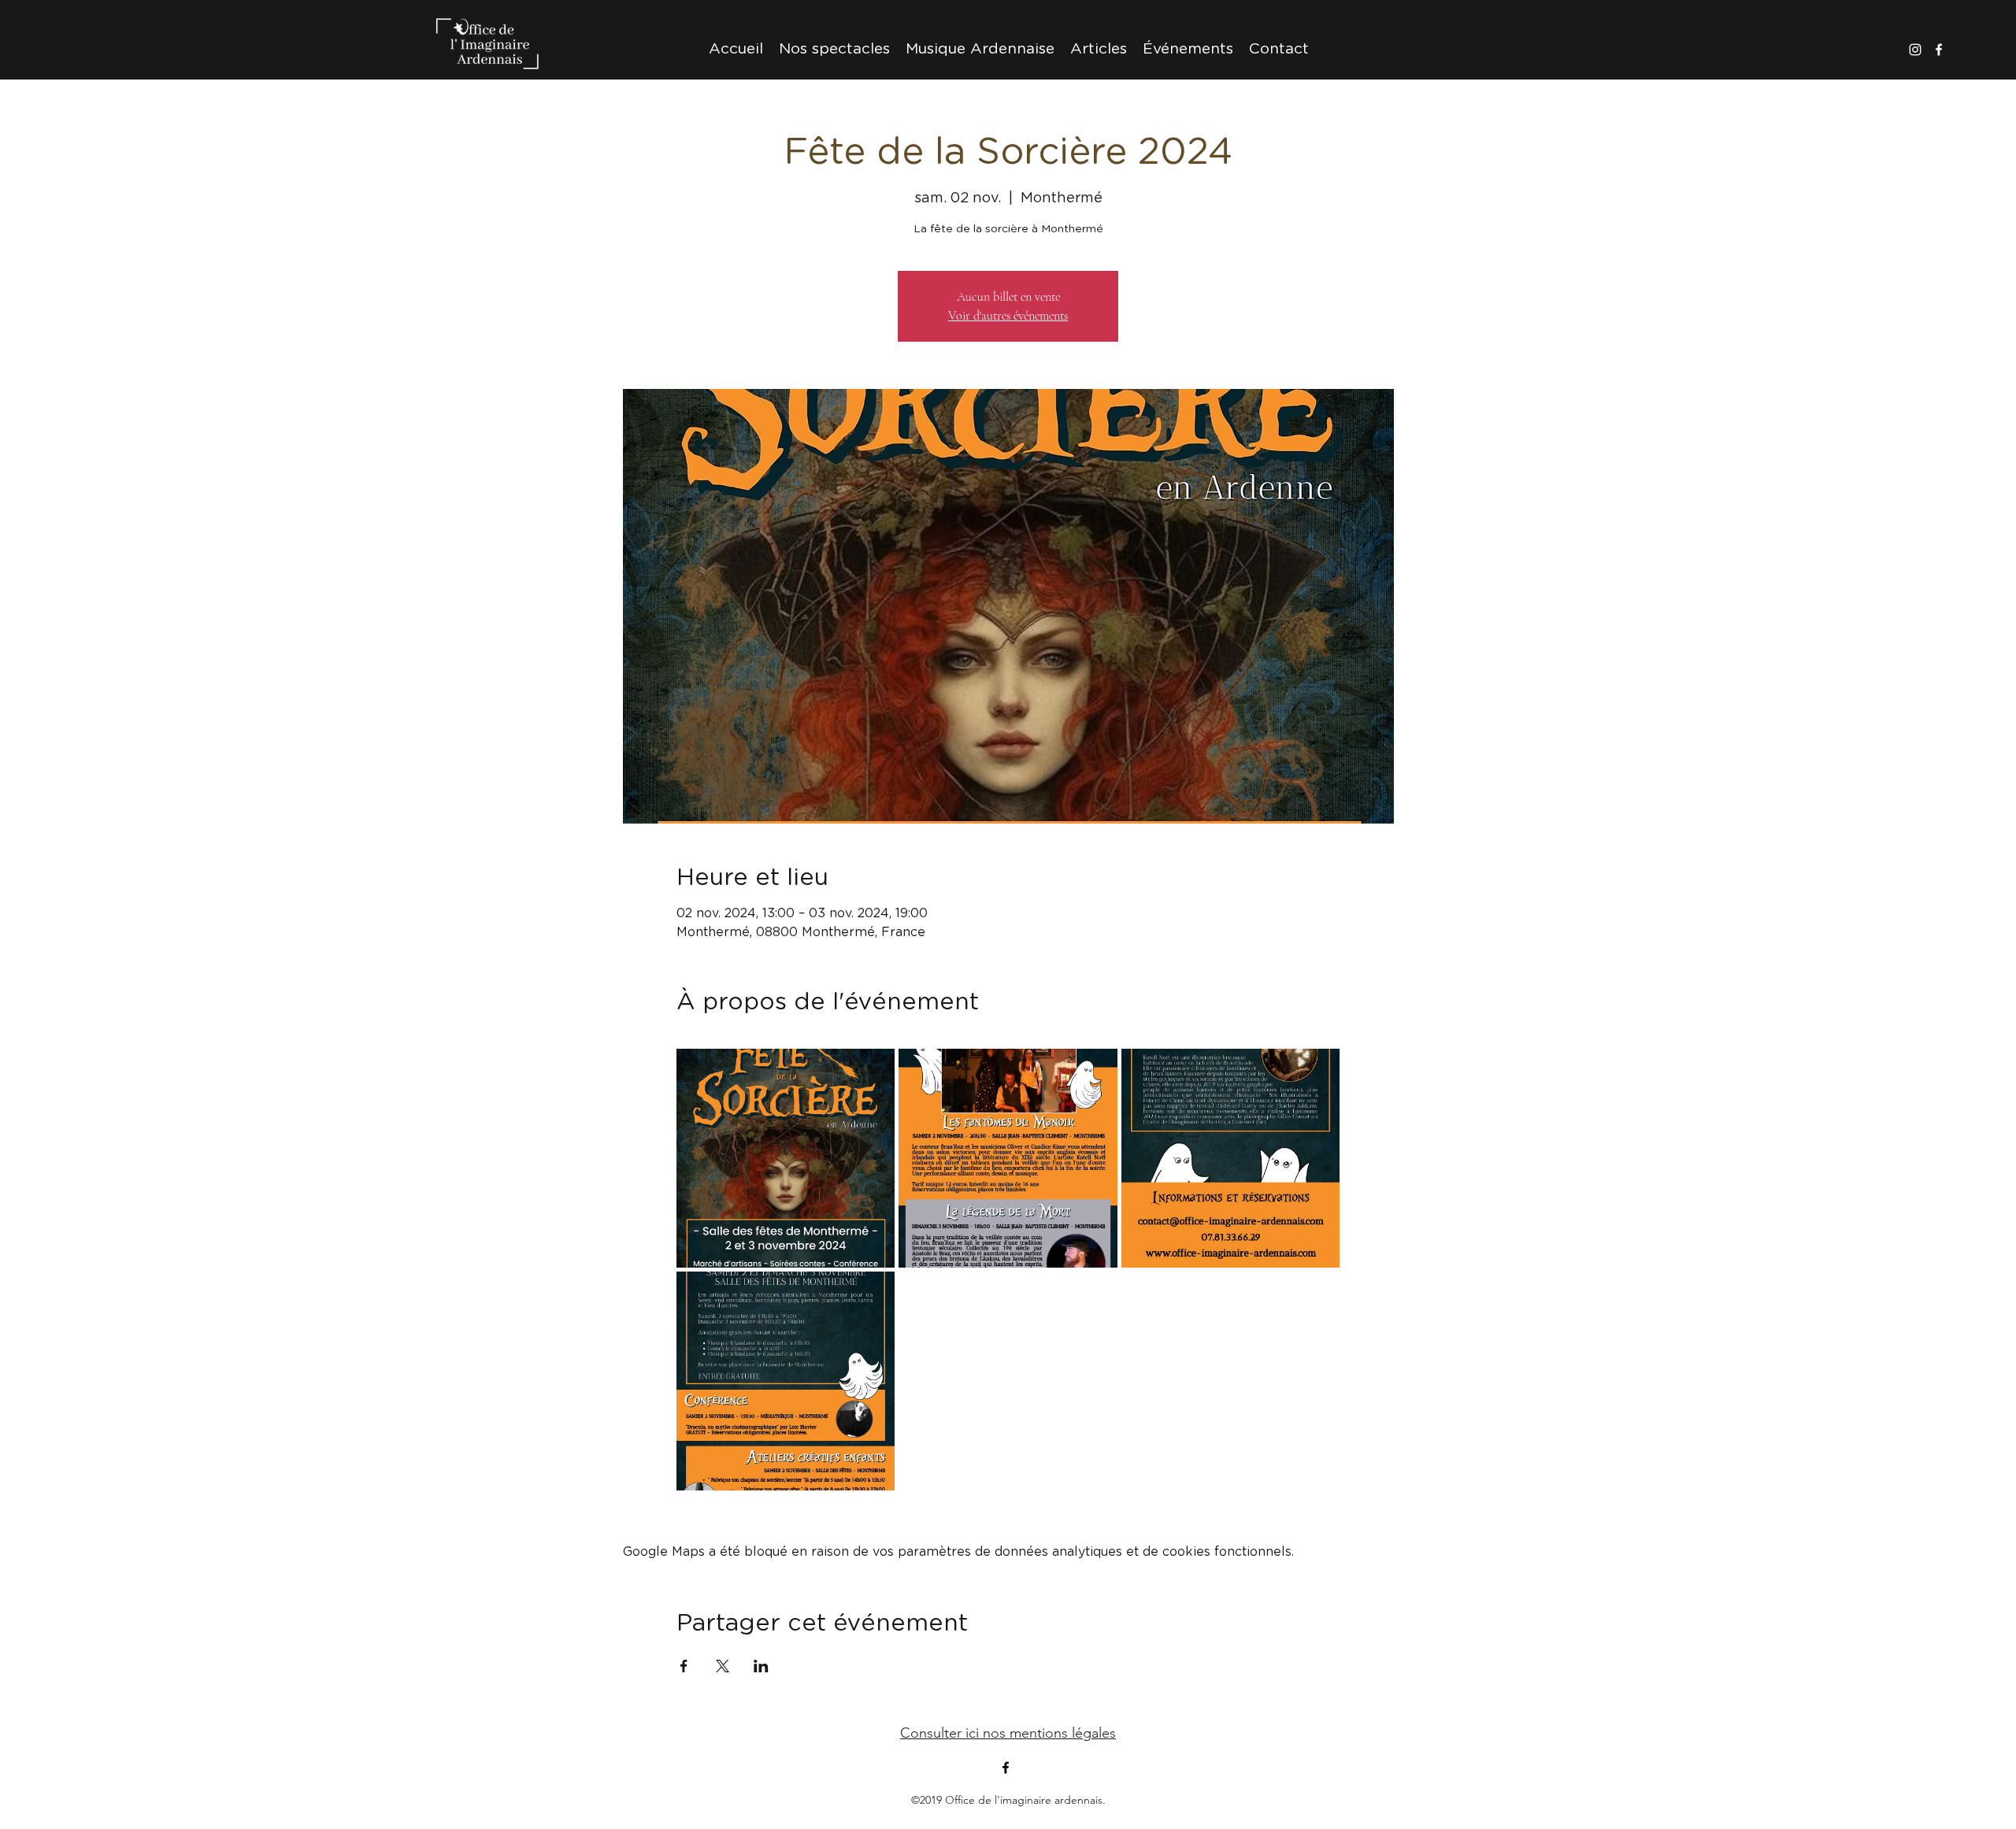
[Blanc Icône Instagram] (1915, 50)
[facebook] (1939, 50)
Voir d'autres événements (1008, 316)
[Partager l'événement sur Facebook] (684, 1666)
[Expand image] (786, 1158)
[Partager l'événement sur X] (723, 1666)
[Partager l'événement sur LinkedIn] (761, 1666)
